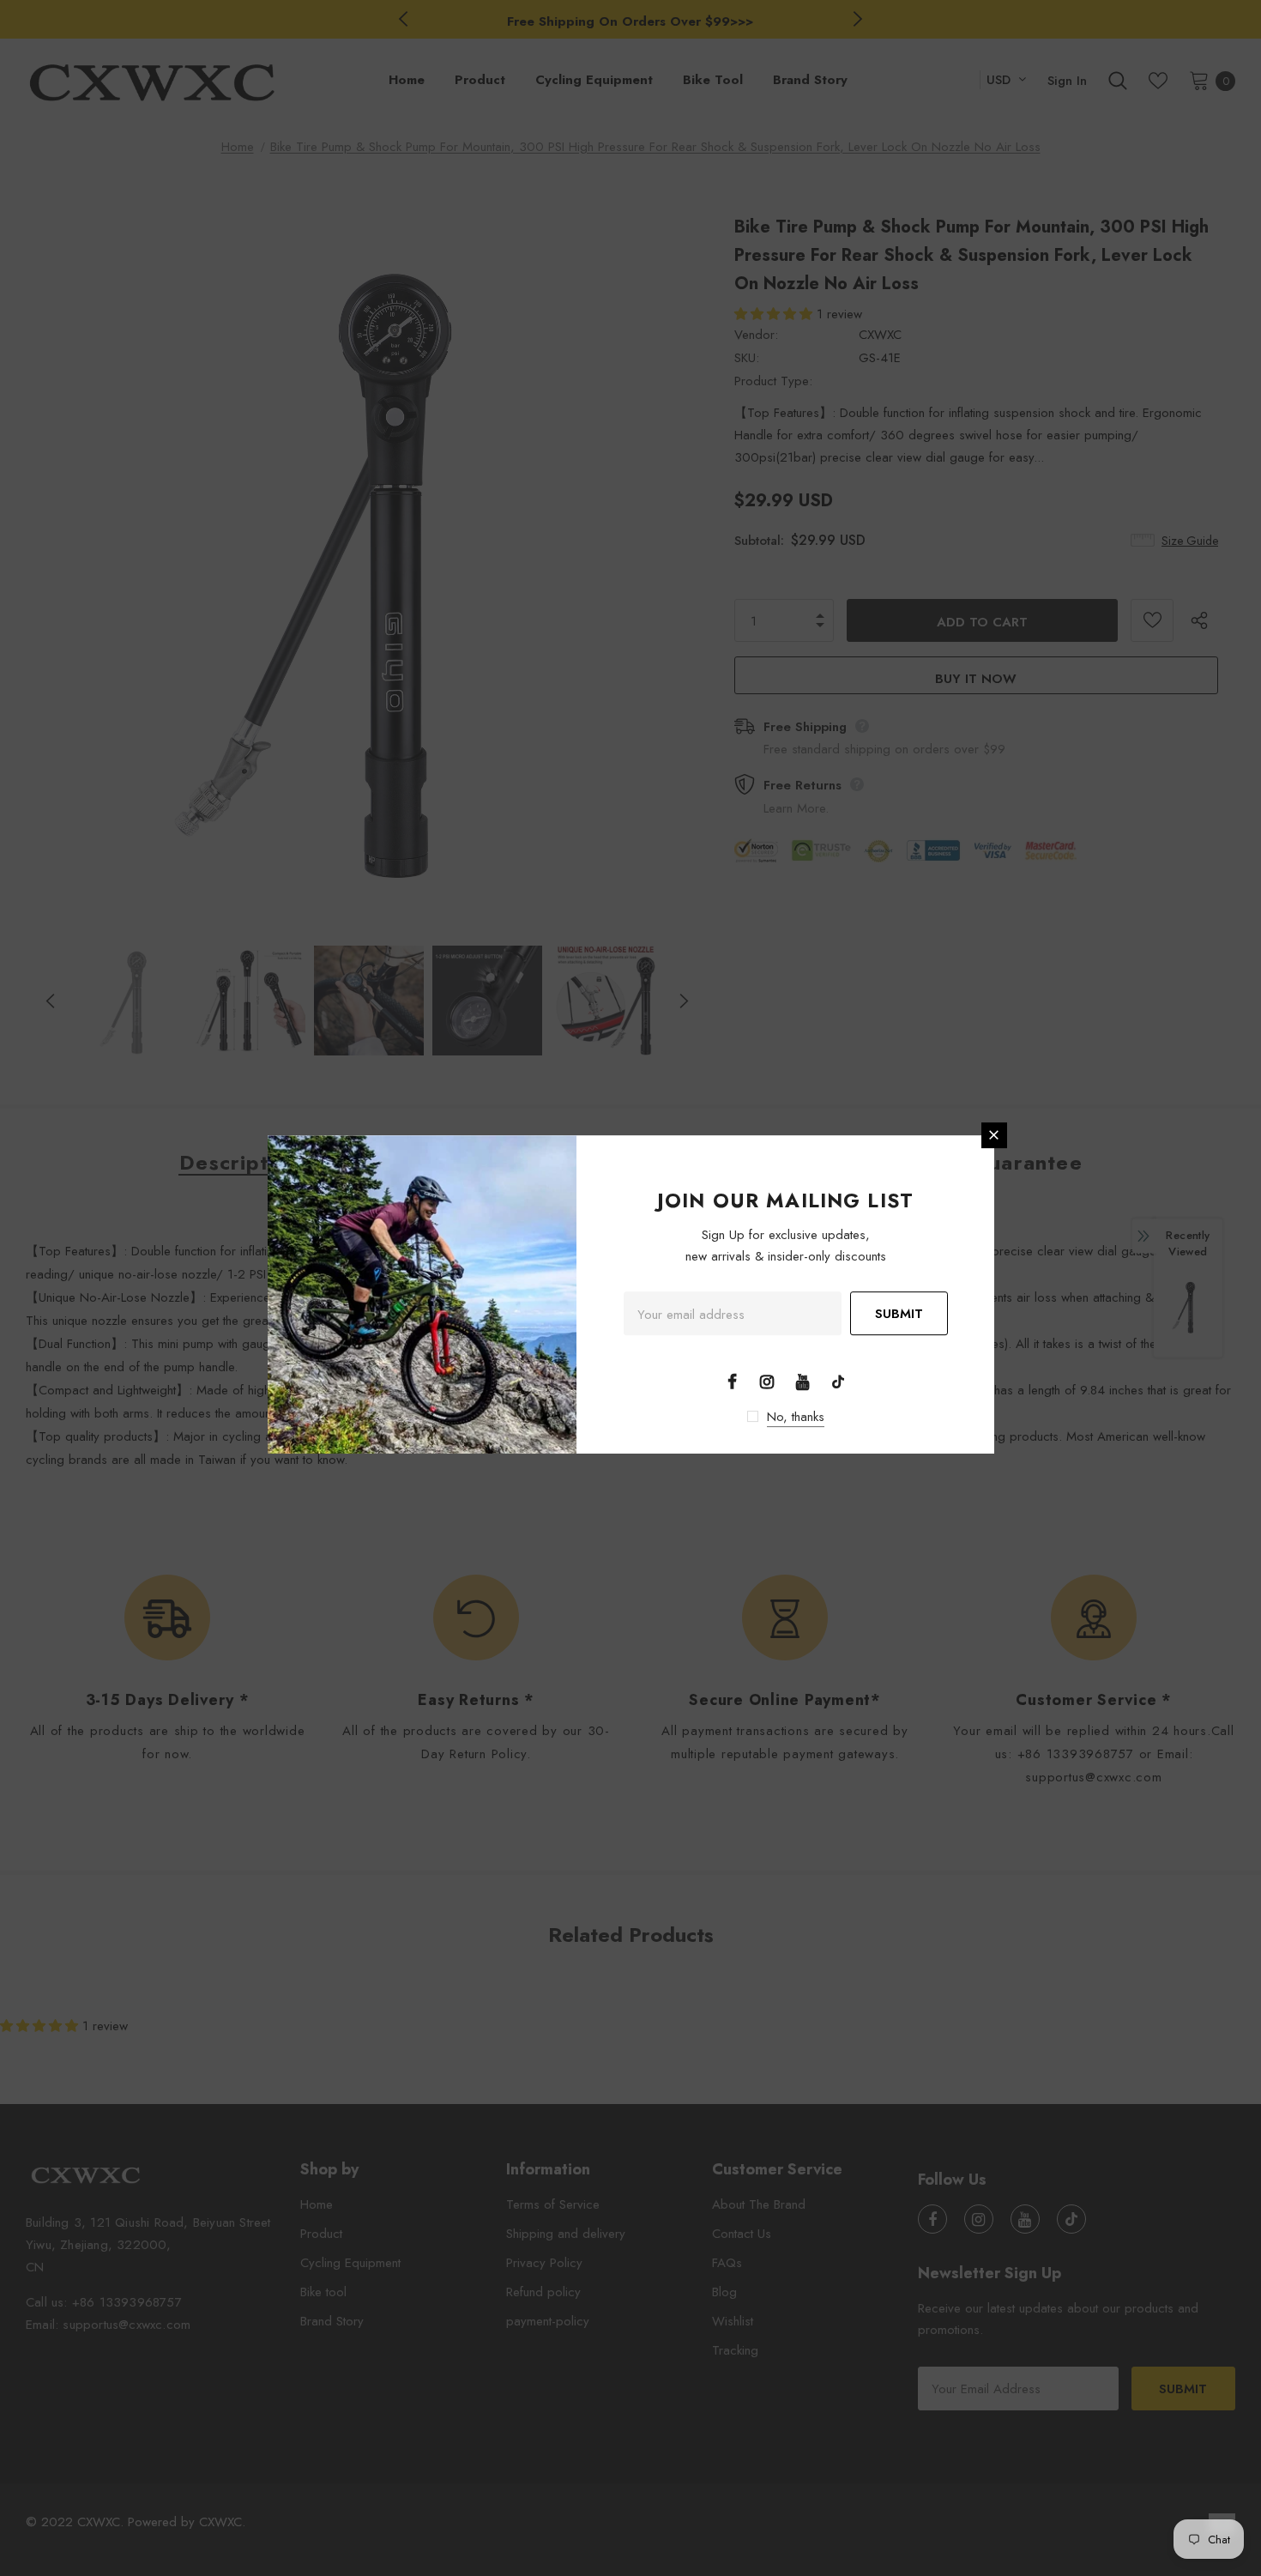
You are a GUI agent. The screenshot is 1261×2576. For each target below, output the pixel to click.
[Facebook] (732, 1381)
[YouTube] (803, 1381)
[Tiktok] (838, 1381)
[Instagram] (767, 1381)
